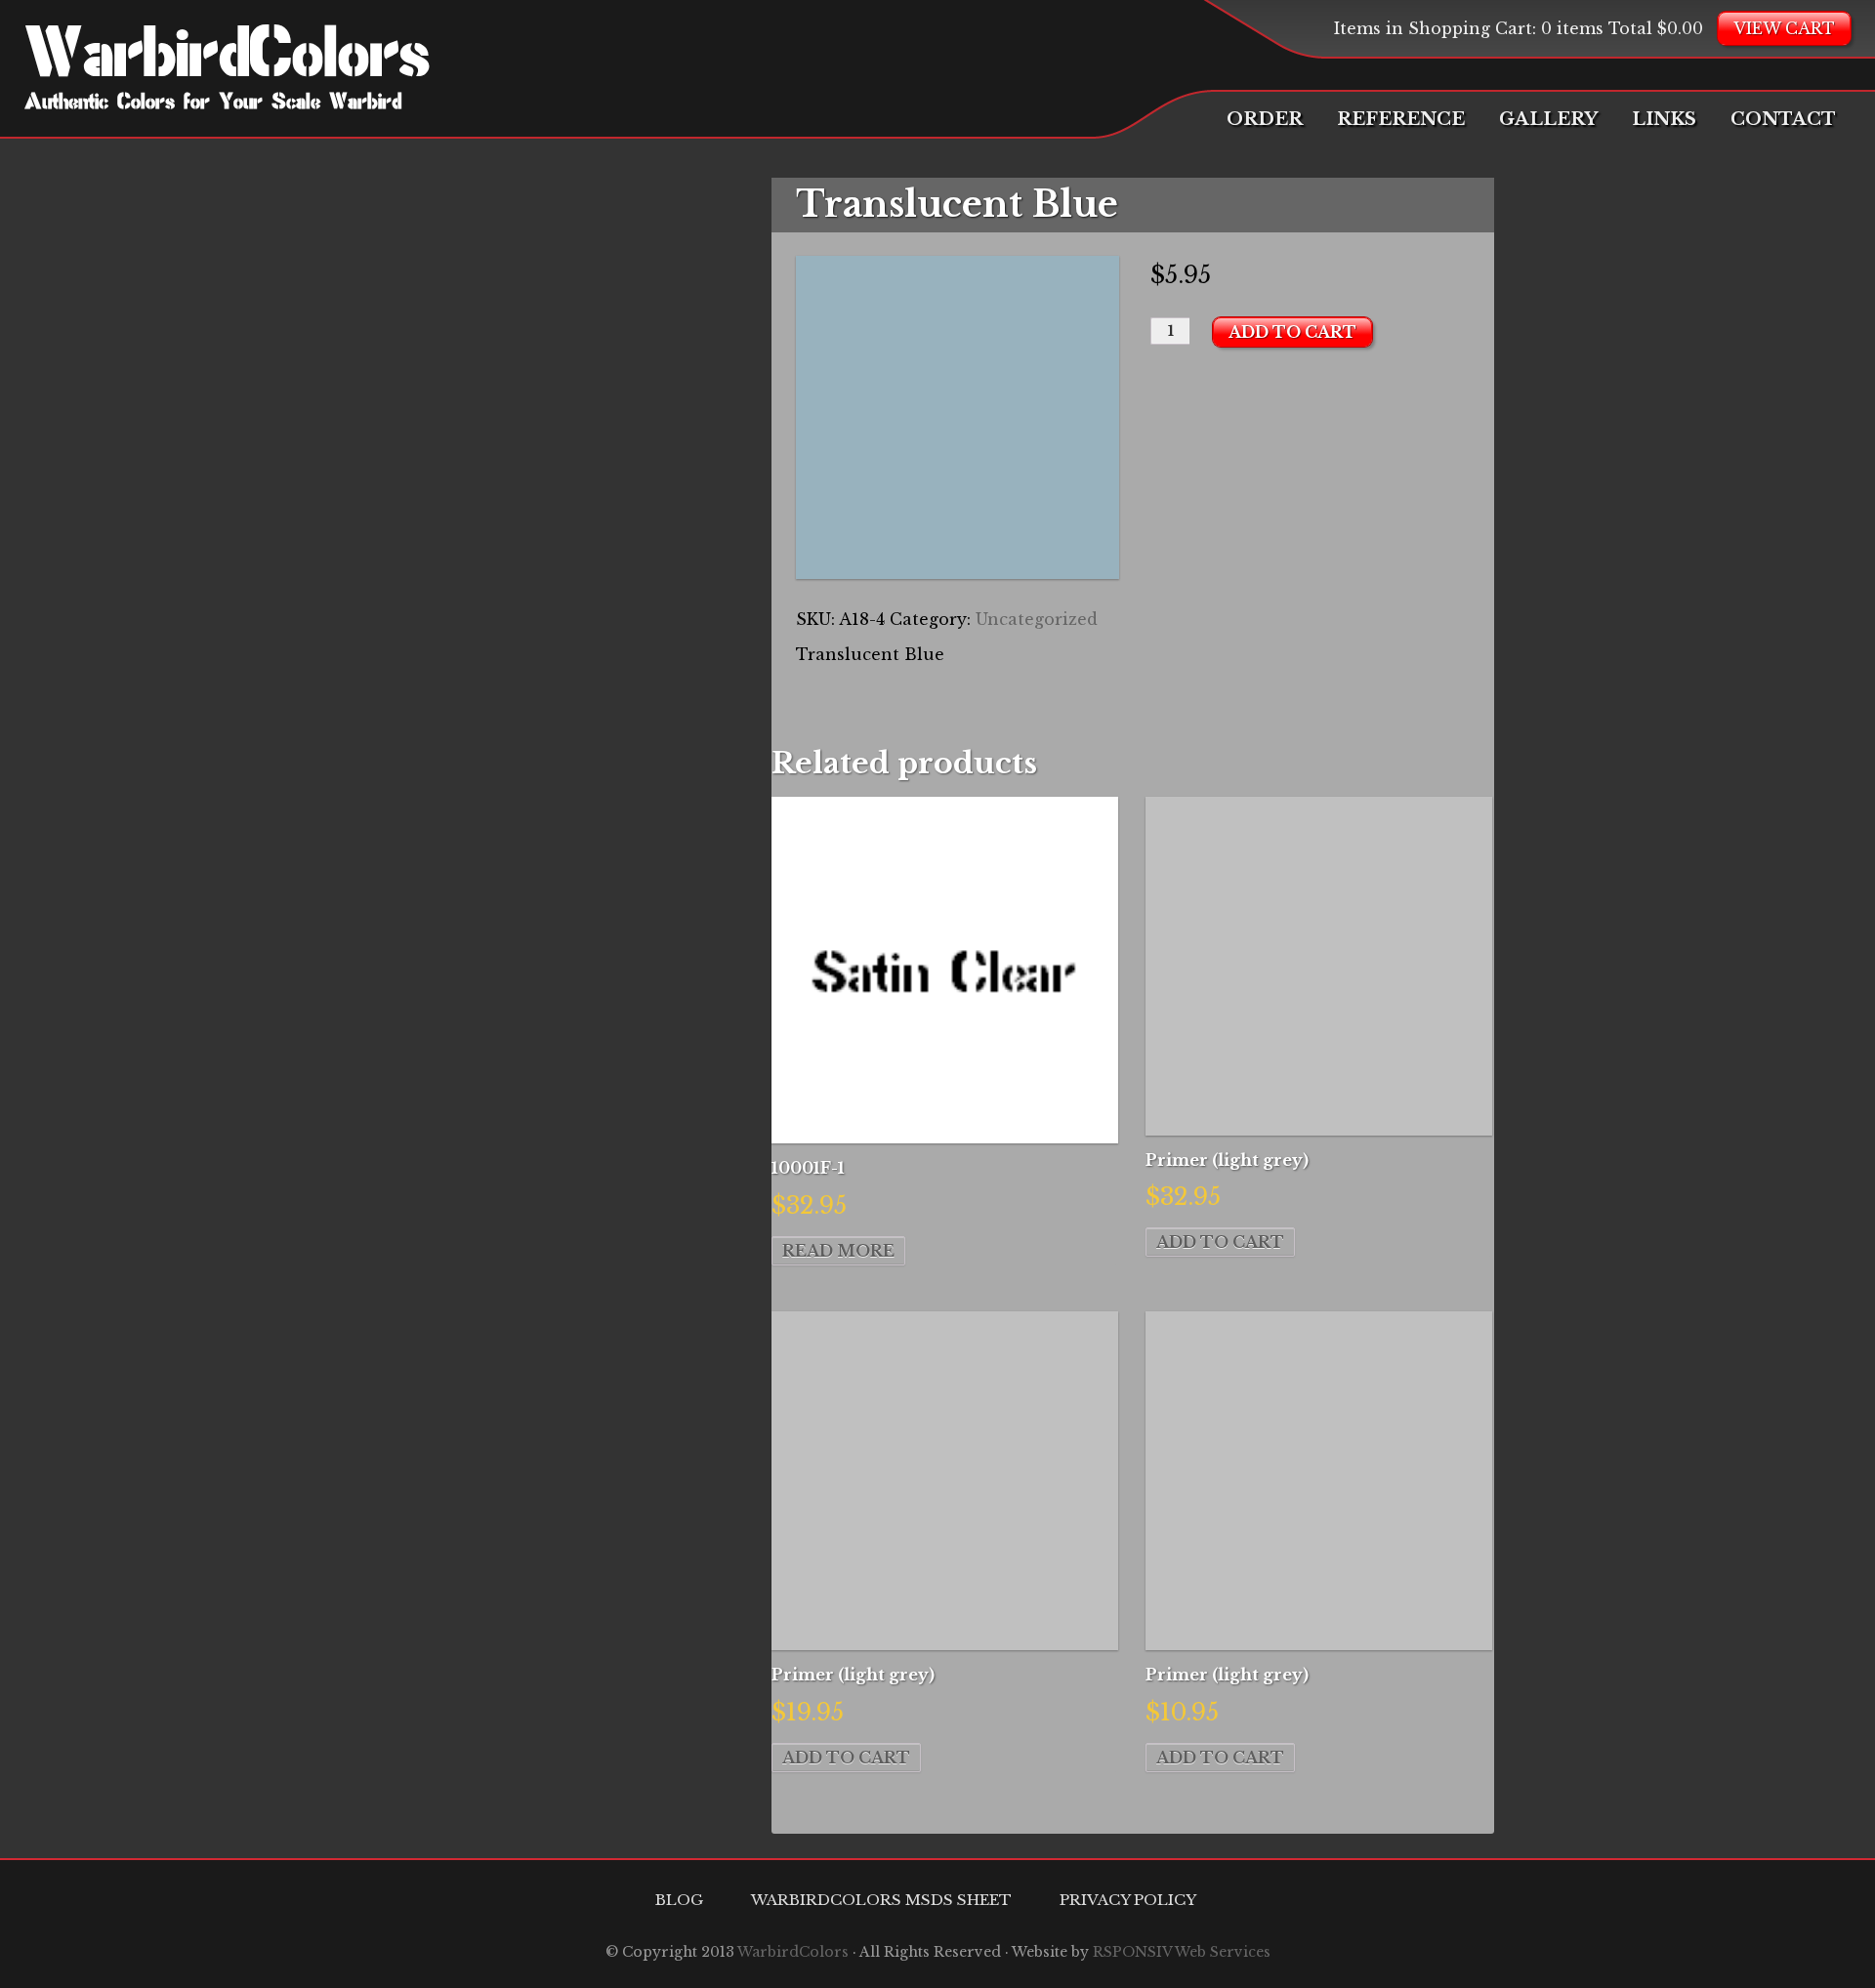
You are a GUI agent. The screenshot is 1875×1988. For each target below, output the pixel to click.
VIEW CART (1784, 28)
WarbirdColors (227, 59)
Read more (838, 1251)
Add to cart (1292, 332)
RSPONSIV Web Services (1182, 1952)
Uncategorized (1037, 619)
